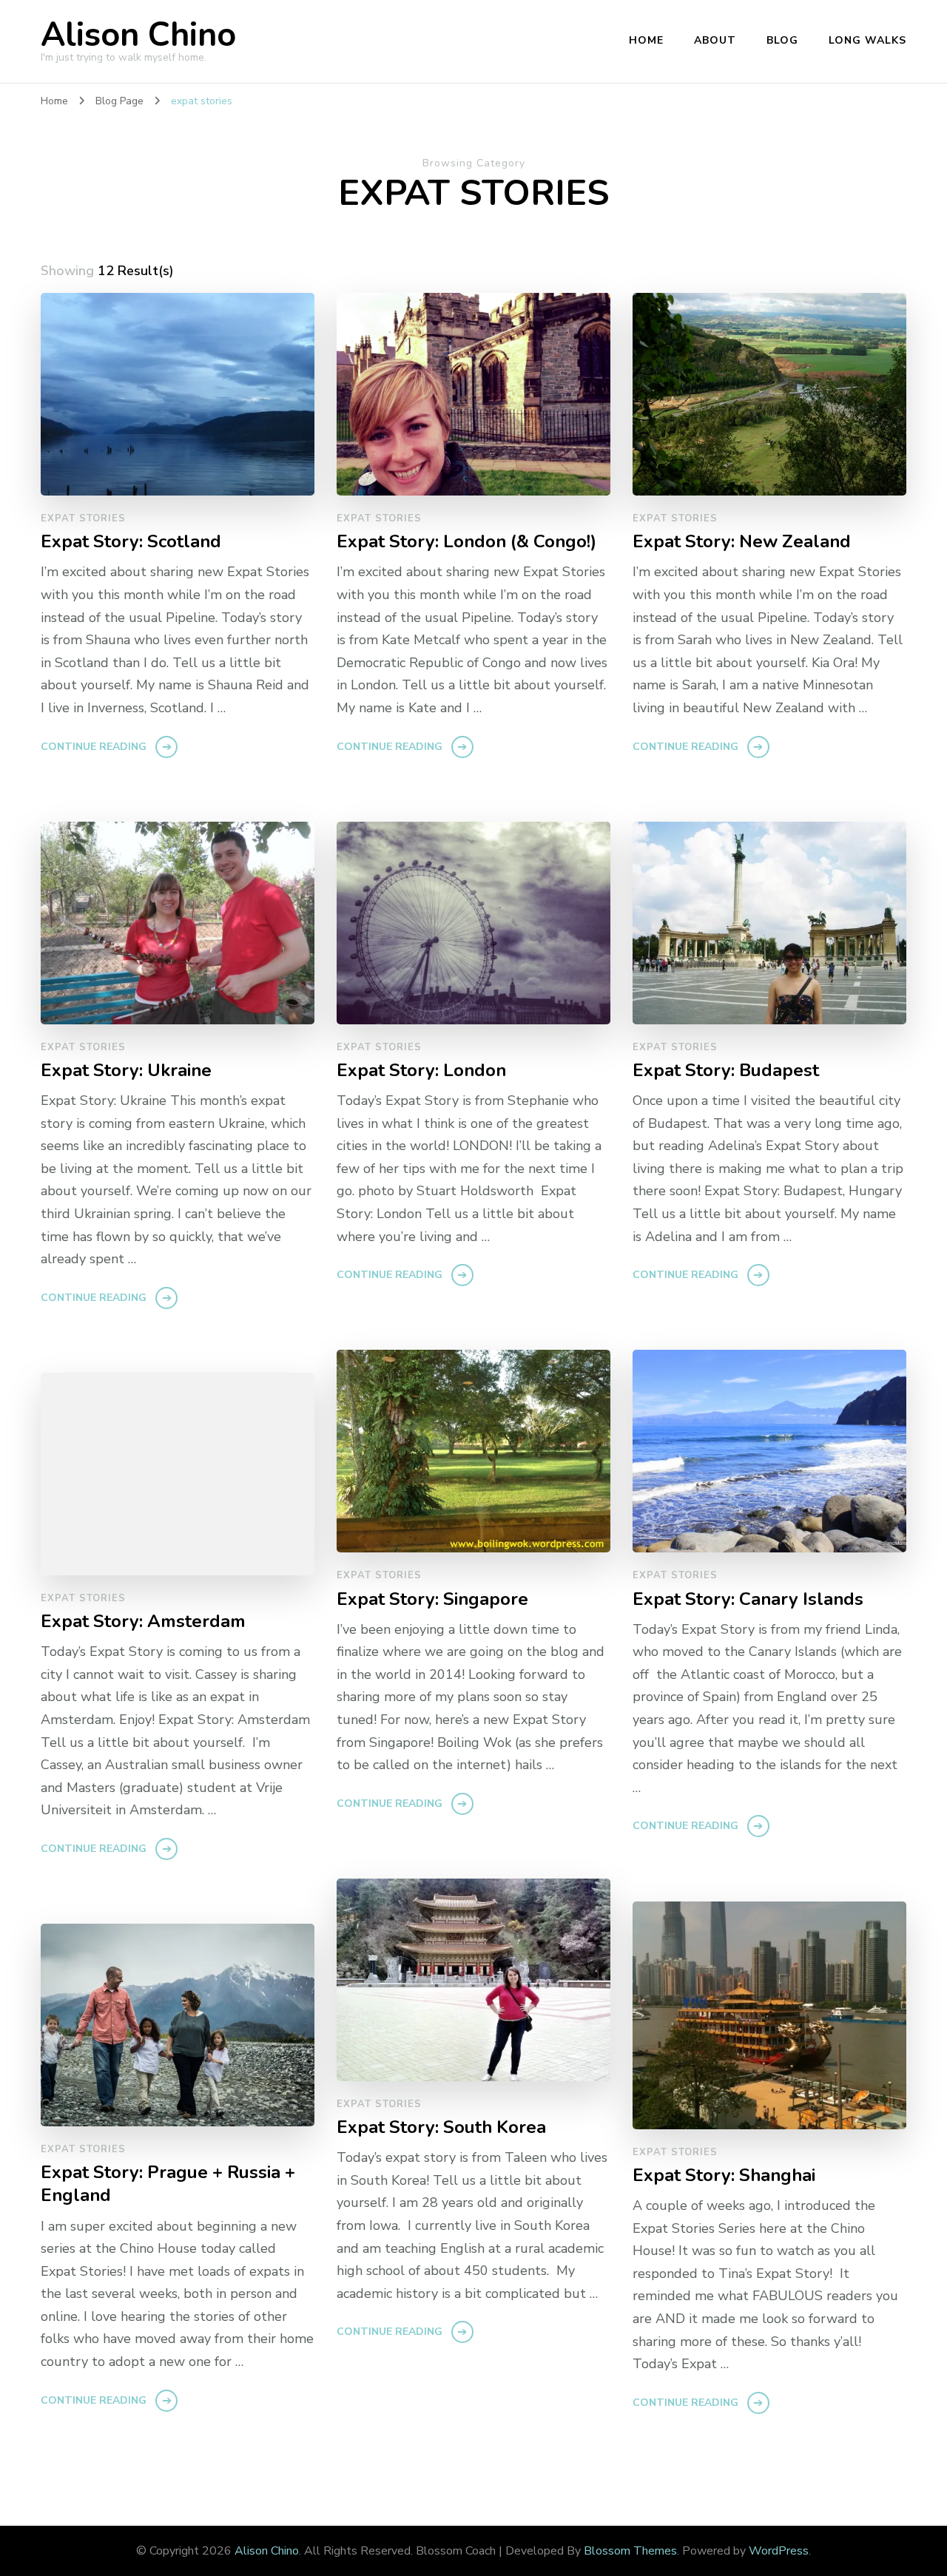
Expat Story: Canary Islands (748, 1599)
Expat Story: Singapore (432, 1599)
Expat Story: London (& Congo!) (466, 542)
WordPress (779, 2551)
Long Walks (867, 40)
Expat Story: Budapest (726, 1071)
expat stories (83, 518)
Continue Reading (94, 747)
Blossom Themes (630, 2551)
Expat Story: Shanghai (724, 2176)
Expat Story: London (421, 1071)
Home (646, 40)
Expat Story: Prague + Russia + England (168, 2184)
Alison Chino (138, 35)
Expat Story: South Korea (441, 2127)
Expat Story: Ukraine (126, 1071)
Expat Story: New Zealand (742, 542)
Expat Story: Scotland (131, 542)
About (715, 40)
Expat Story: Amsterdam (143, 1622)
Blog (782, 40)
